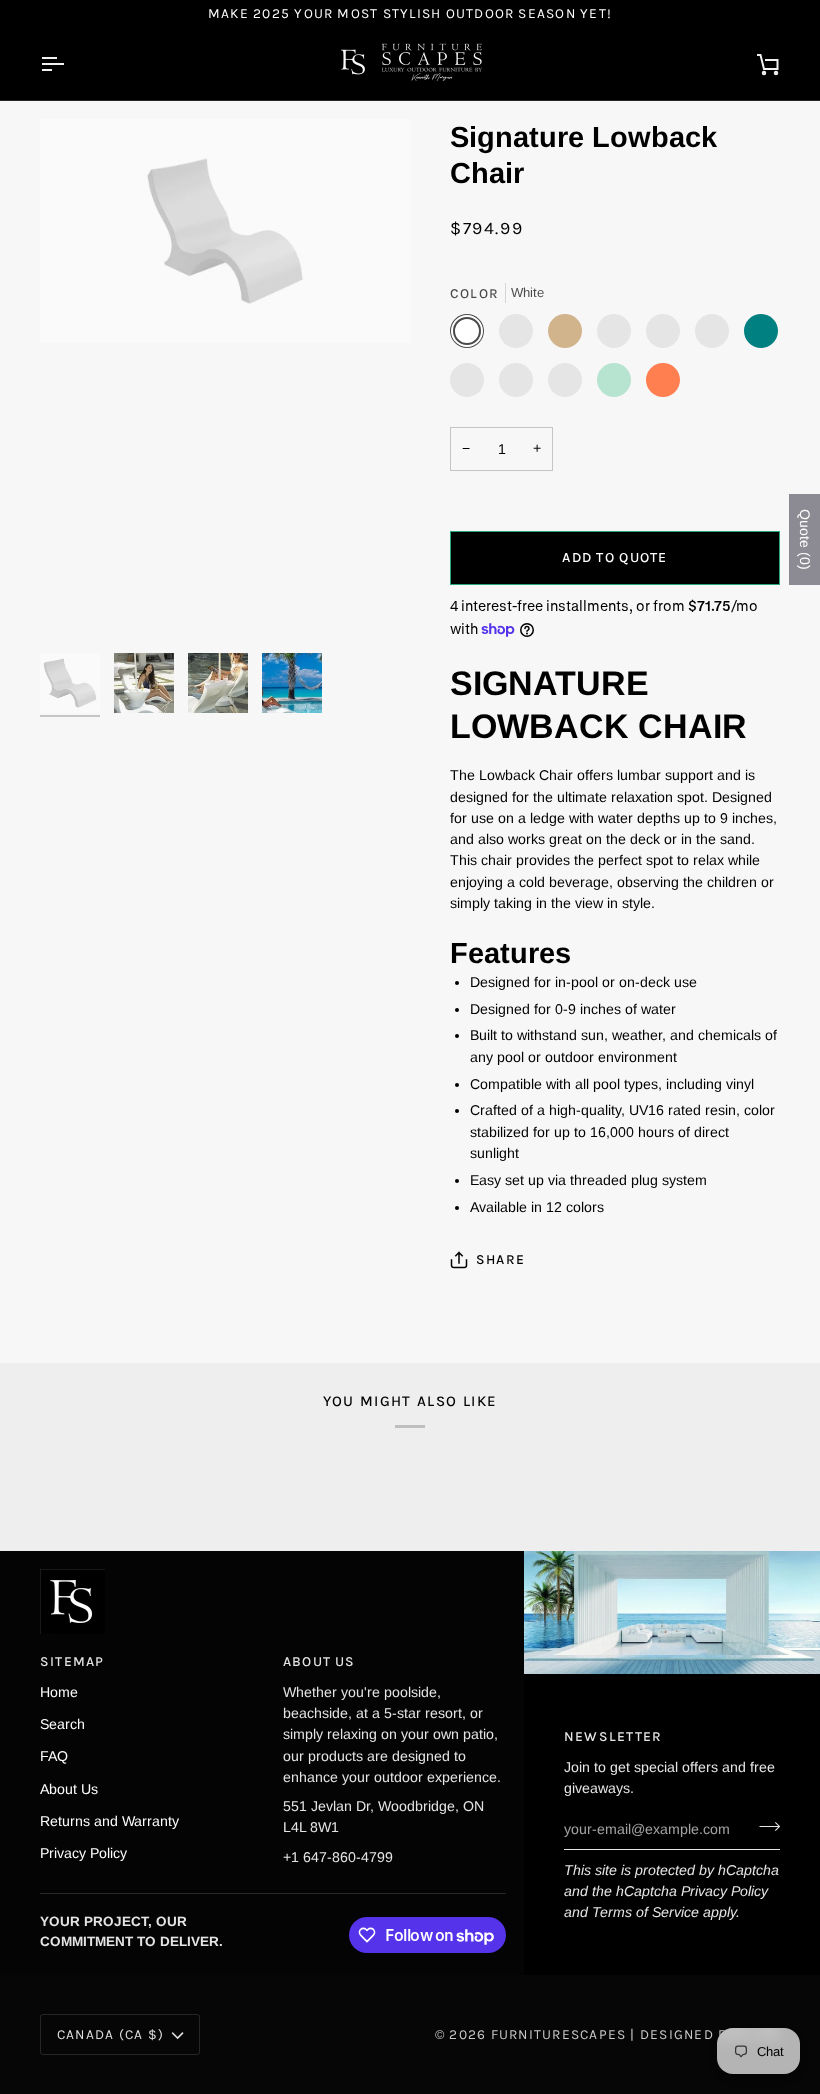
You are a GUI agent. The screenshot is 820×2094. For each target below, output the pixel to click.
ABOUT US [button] (319, 1661)
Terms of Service (645, 1912)
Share (500, 1259)
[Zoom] (225, 381)
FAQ (54, 1756)
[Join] (763, 1827)
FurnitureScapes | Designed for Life (635, 2034)
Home (59, 1692)
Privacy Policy (724, 1891)
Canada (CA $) (110, 2034)
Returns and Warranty (109, 1821)
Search (62, 1724)
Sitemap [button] (72, 1661)
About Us (69, 1789)
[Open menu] (70, 63)
